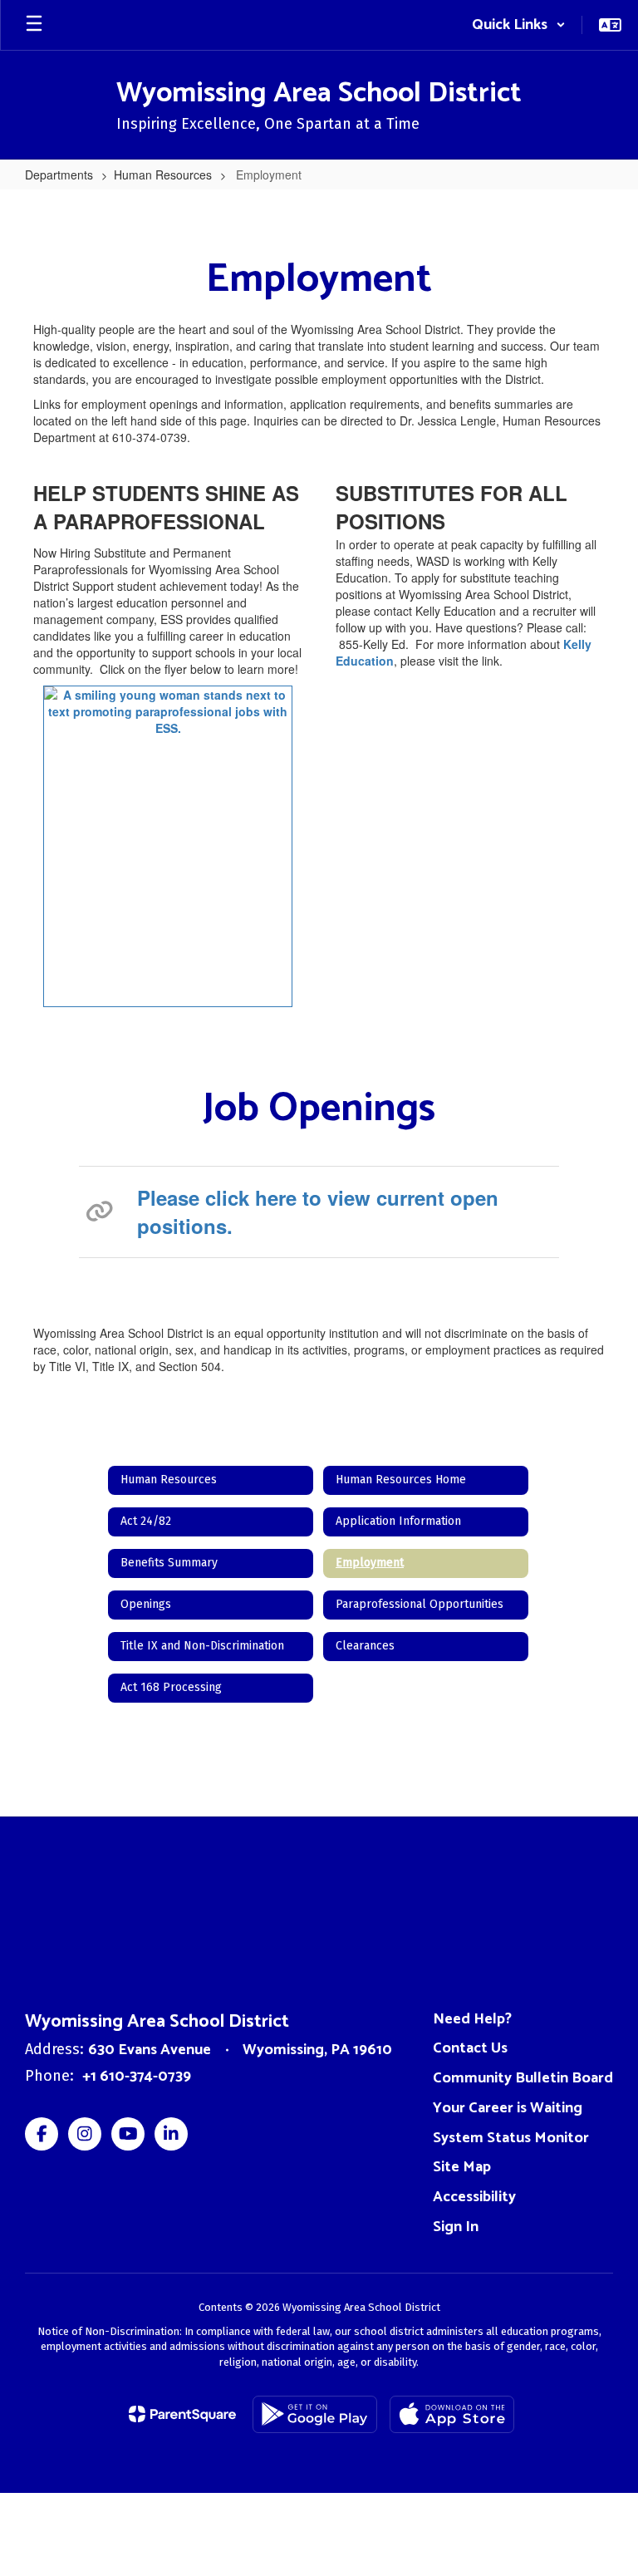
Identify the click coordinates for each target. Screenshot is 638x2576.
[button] (519, 25)
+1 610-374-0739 (137, 2077)
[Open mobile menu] (34, 25)
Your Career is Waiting (508, 2108)
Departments (59, 175)
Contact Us (470, 2048)
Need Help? (472, 2019)
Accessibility (474, 2197)
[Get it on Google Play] (315, 2414)
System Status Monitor (511, 2138)
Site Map (462, 2167)
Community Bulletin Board (523, 2078)
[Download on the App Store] (452, 2414)
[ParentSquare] (182, 2414)
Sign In (456, 2227)
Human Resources (163, 175)
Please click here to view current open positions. (318, 1212)
